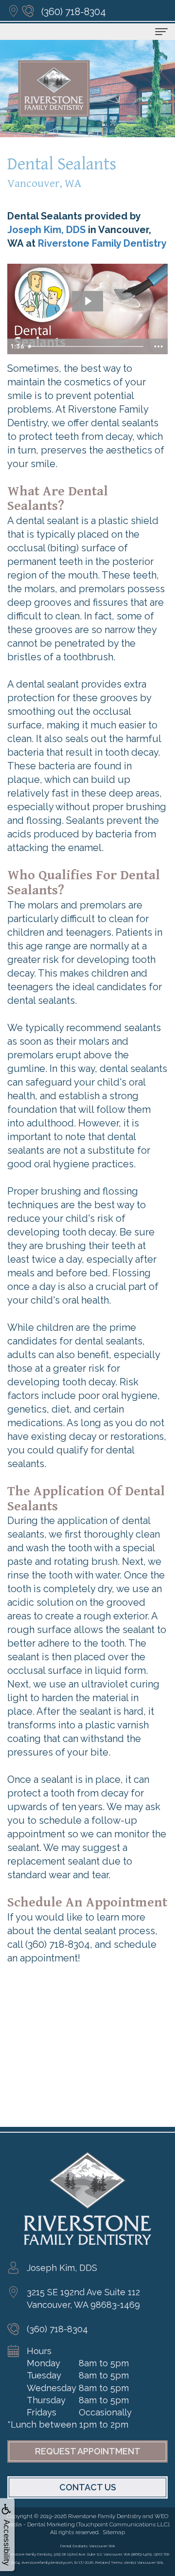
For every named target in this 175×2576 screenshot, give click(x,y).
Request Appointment (88, 2451)
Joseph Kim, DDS (46, 230)
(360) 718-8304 (74, 12)
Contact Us (88, 2487)
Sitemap (114, 2532)
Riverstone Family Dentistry (102, 243)
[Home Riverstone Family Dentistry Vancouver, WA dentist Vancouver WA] (54, 89)
